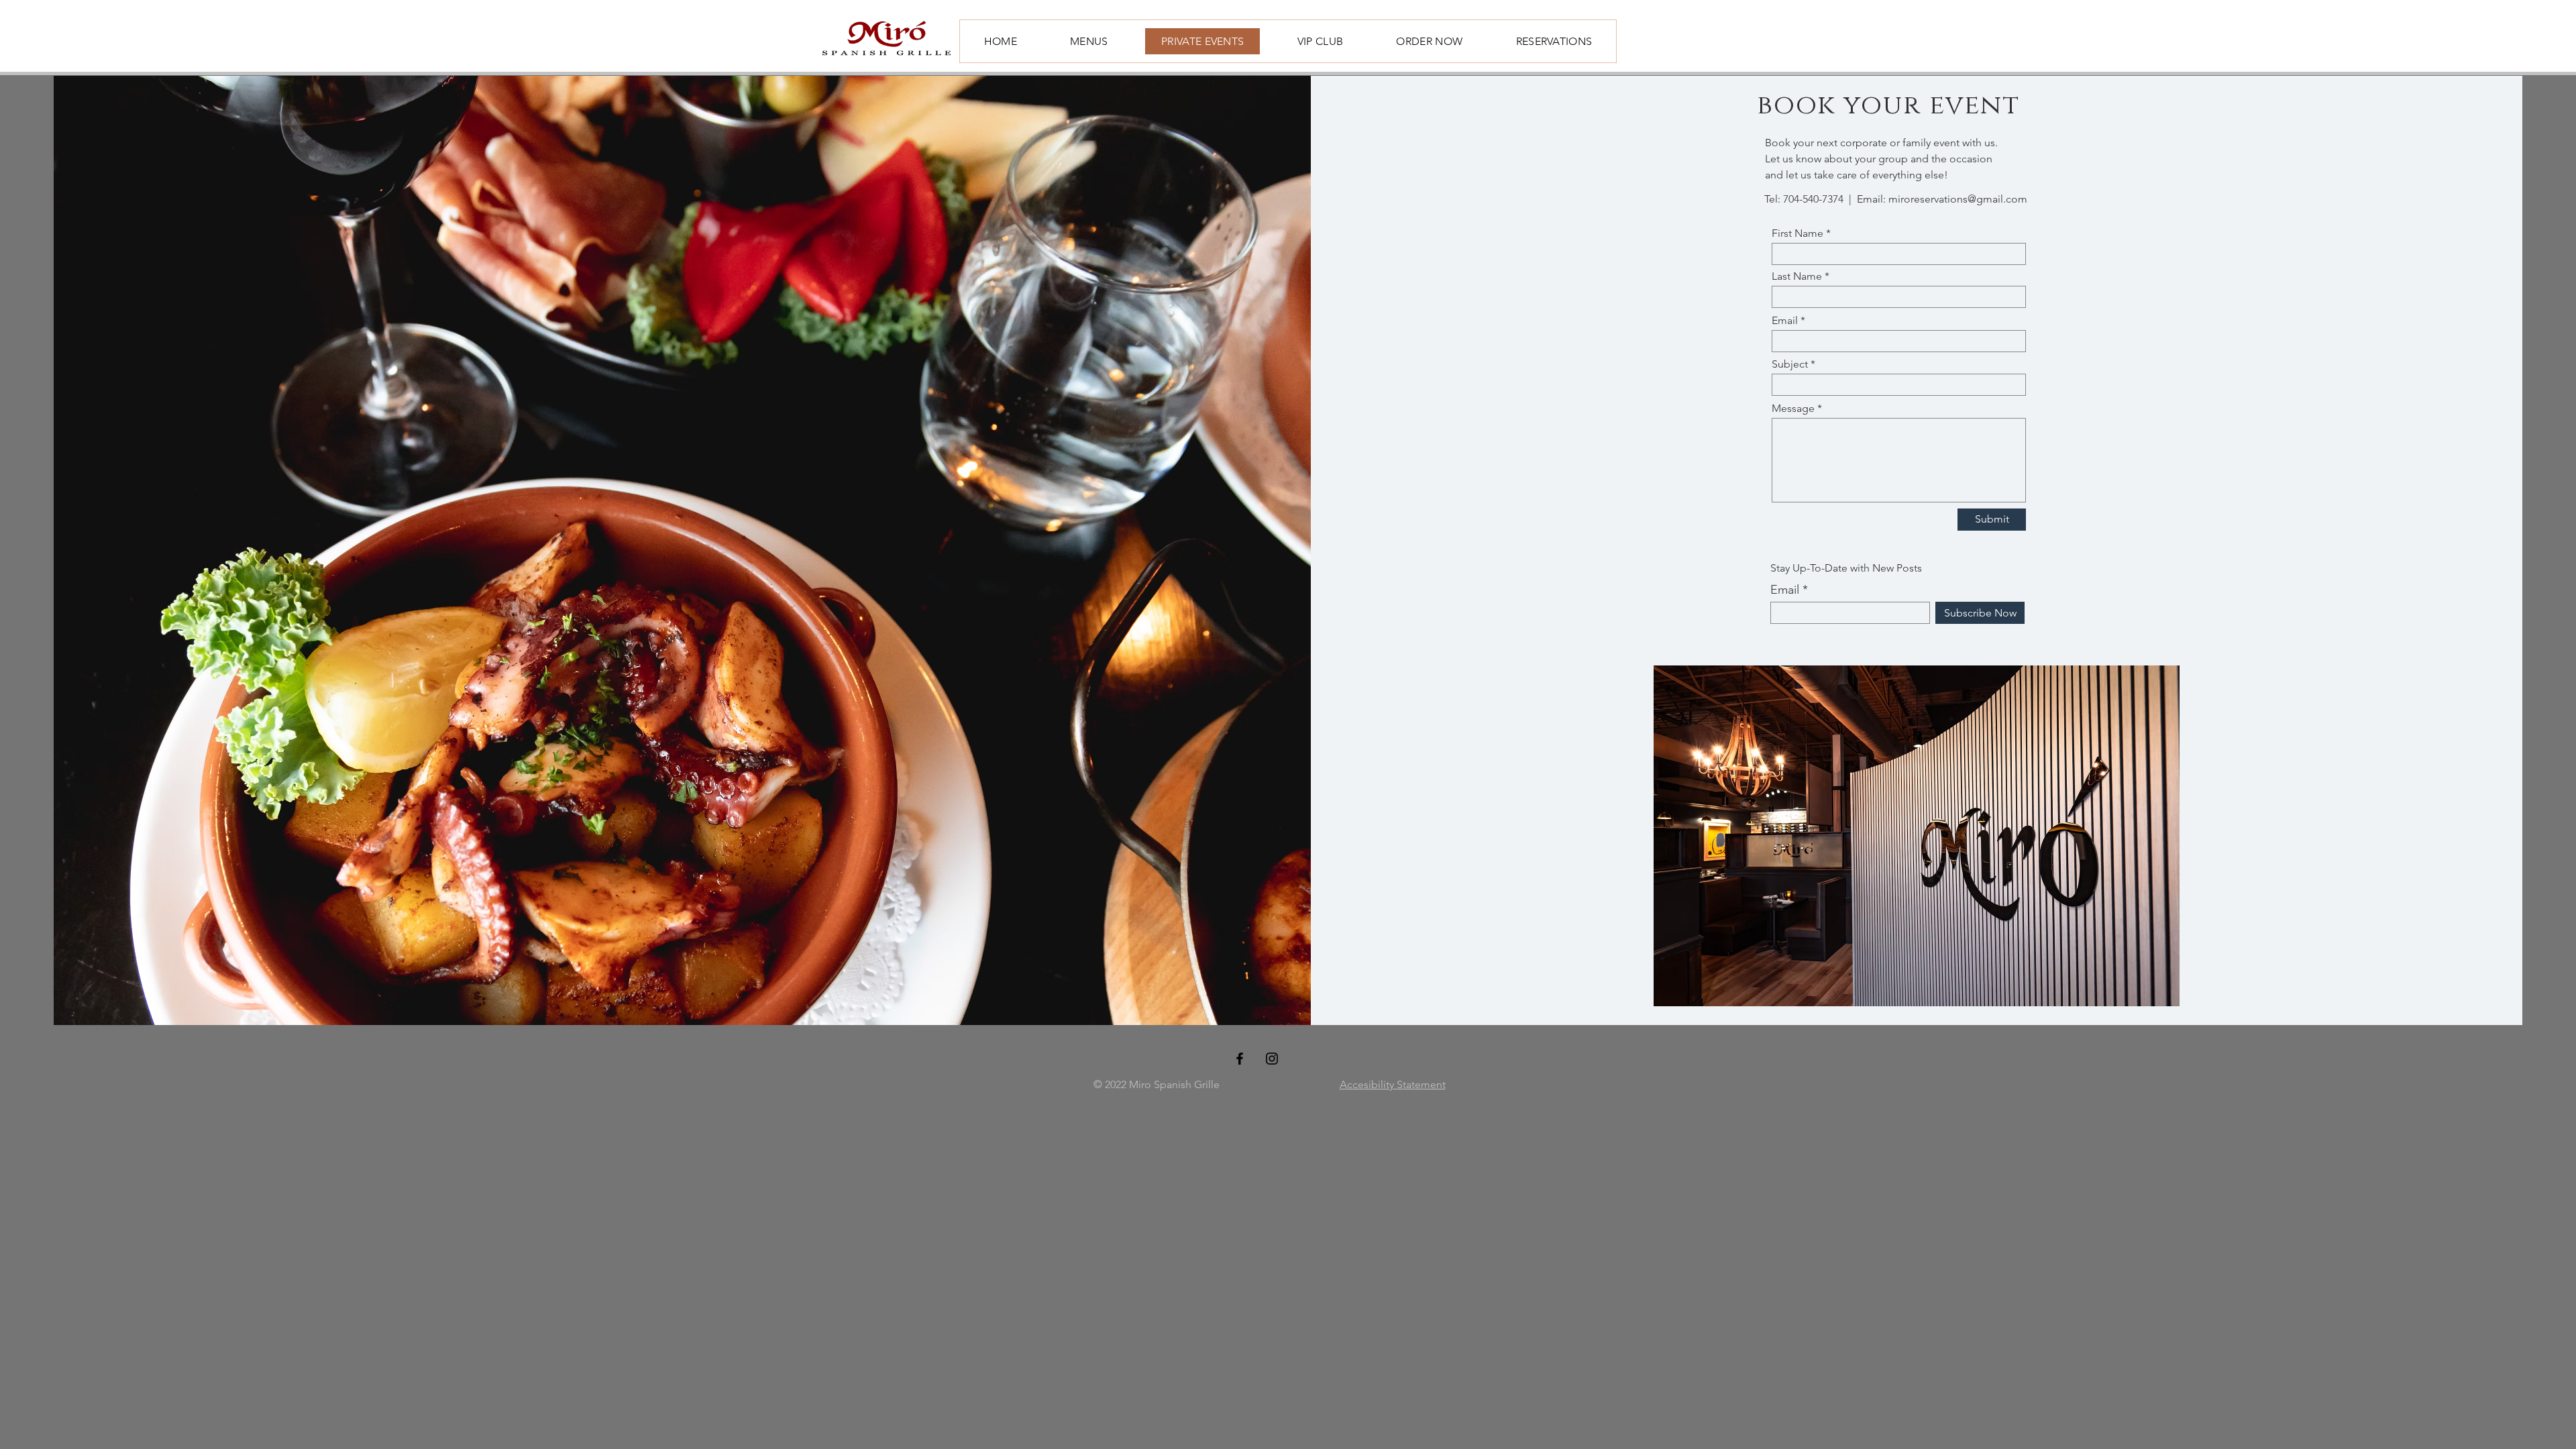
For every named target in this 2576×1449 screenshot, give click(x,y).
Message (1793, 409)
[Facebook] (1240, 1059)
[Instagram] (1272, 1059)
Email (1785, 321)
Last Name (1797, 276)
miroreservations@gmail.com (1958, 199)
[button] (1917, 836)
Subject (1790, 364)
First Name (1797, 233)
